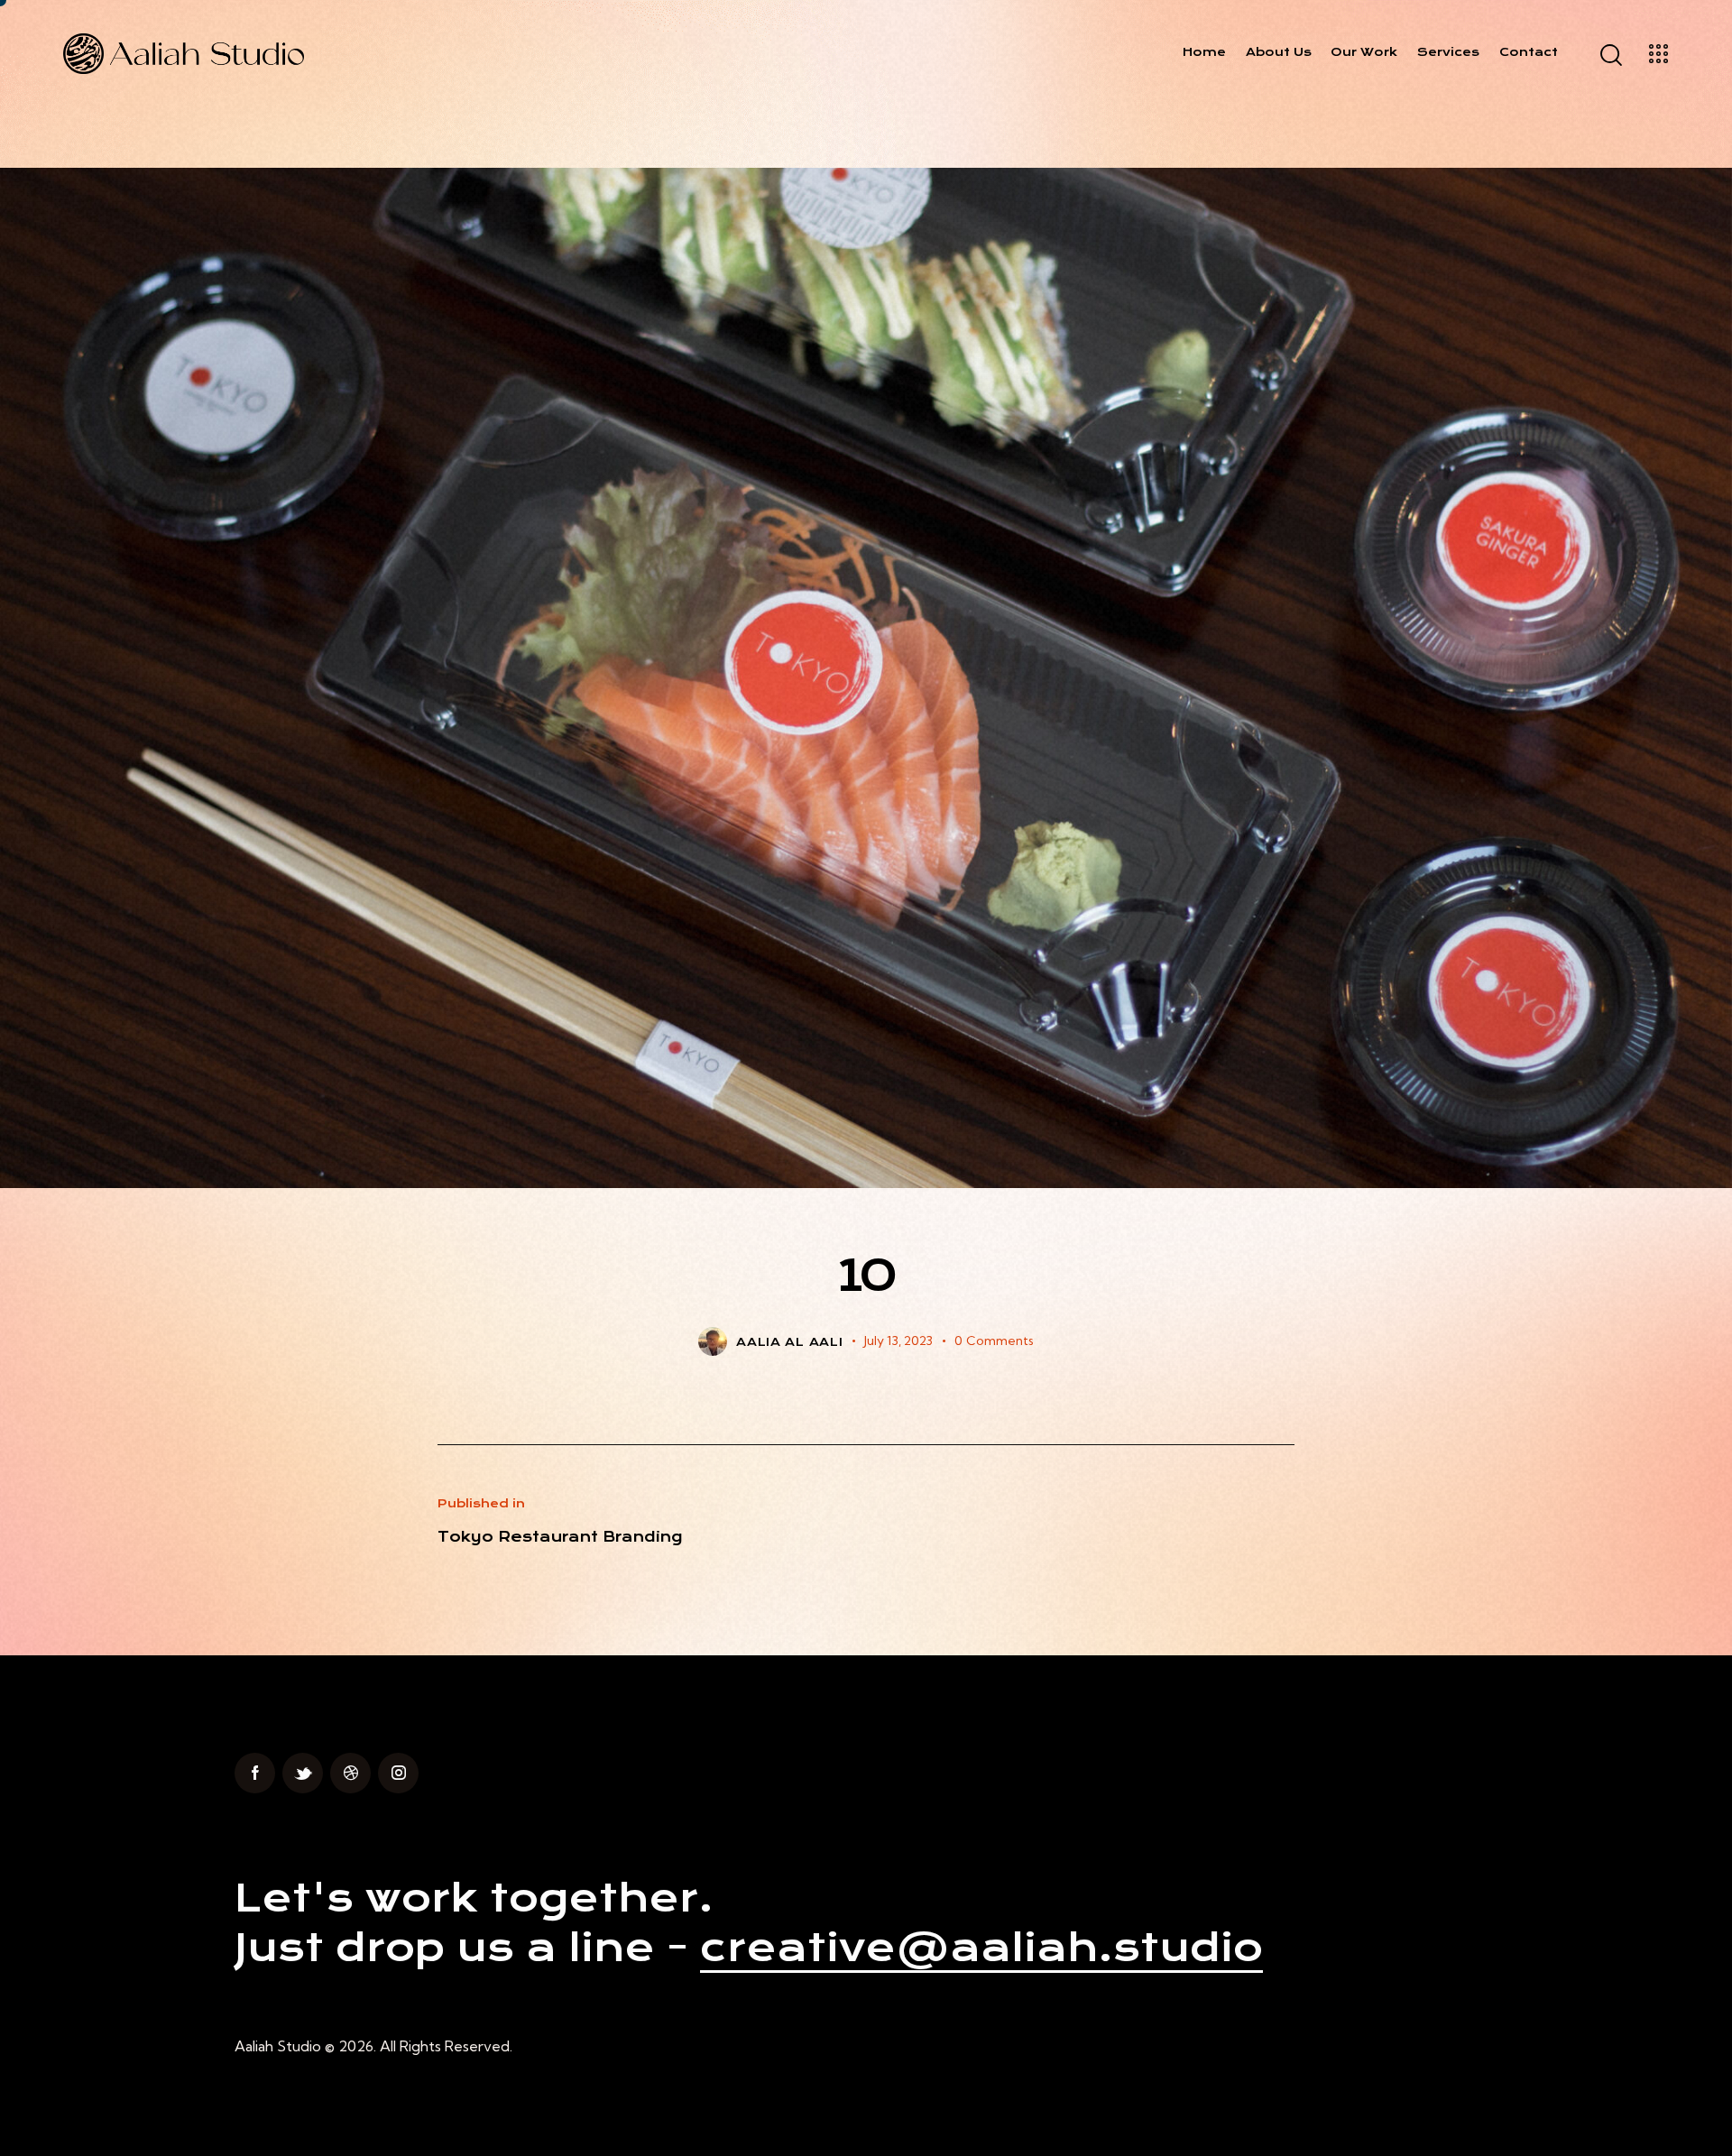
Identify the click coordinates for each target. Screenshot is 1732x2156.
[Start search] (1610, 55)
